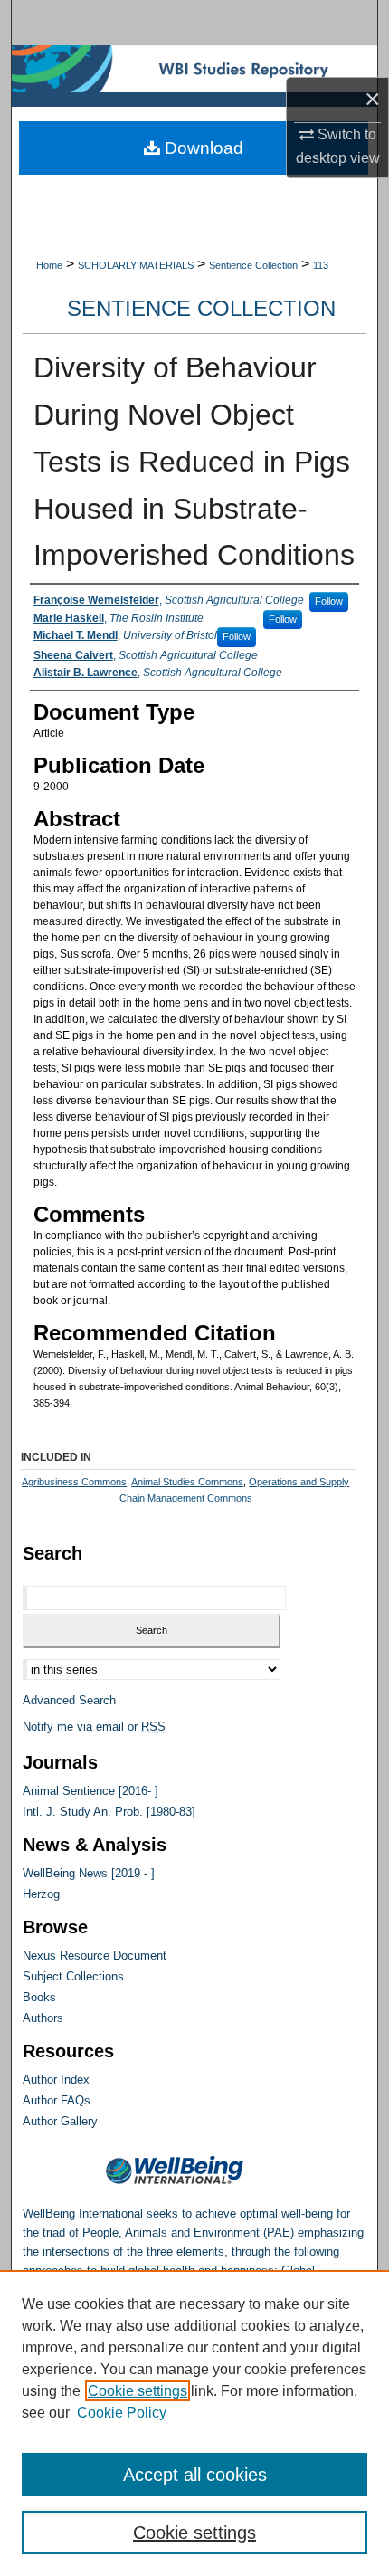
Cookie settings (138, 2391)
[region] (194, 2423)
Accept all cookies (195, 2475)
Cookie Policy (122, 2413)
